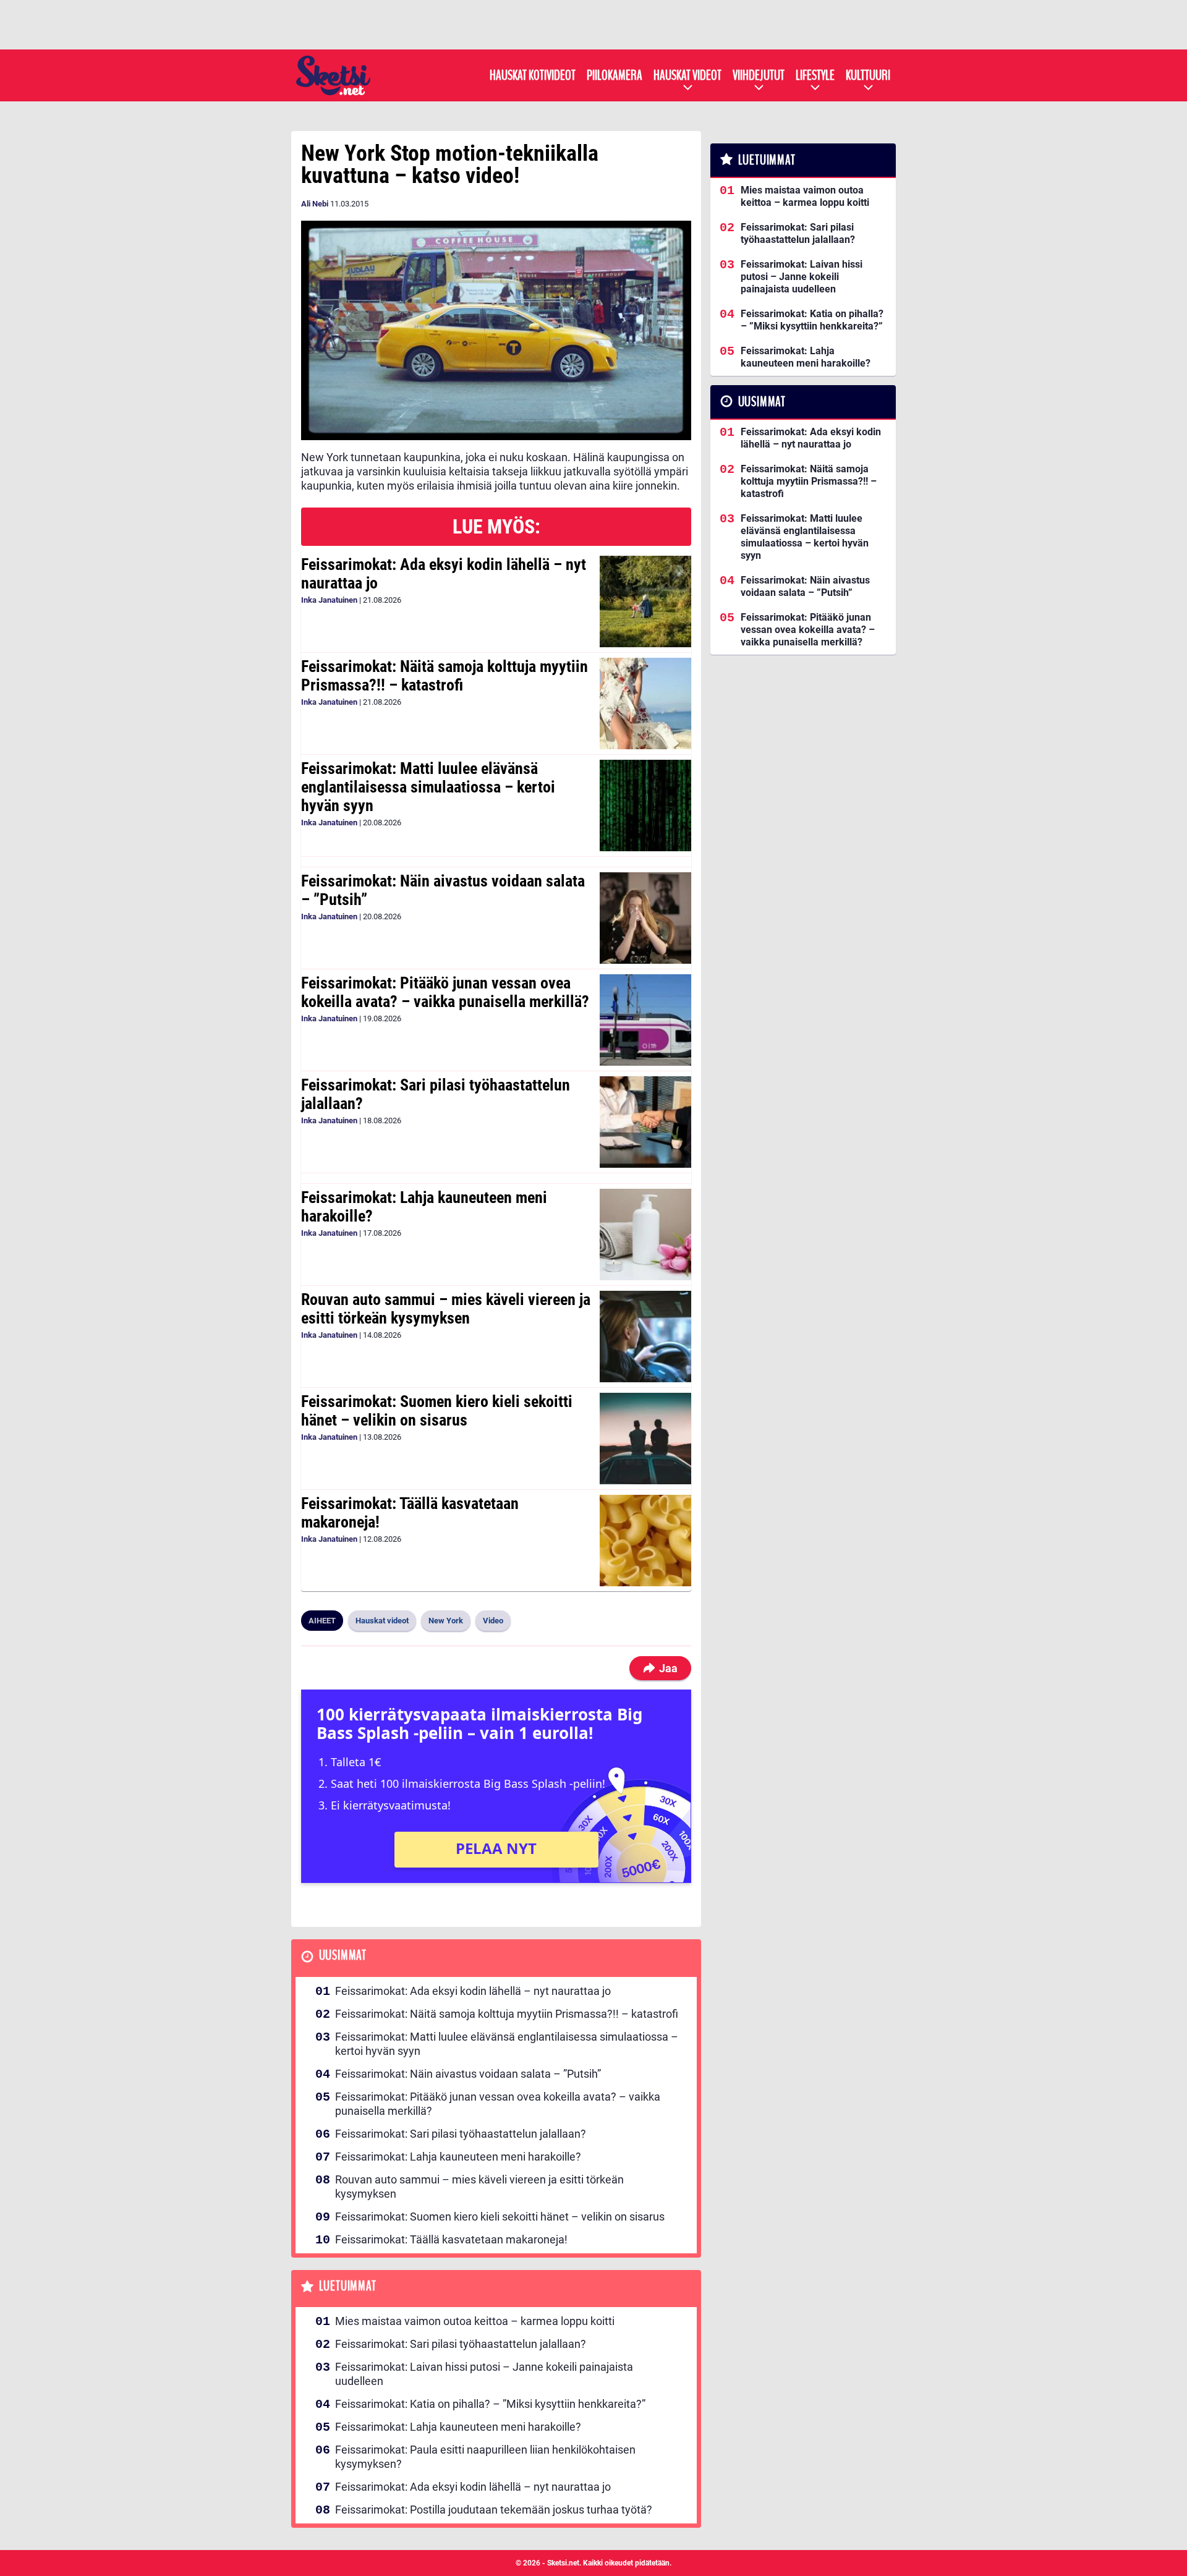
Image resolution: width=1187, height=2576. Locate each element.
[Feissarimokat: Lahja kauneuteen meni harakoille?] (645, 1235)
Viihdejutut (759, 75)
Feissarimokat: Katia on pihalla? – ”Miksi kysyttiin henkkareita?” (490, 2404)
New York (446, 1621)
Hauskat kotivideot (533, 75)
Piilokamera (615, 75)
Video (493, 1621)
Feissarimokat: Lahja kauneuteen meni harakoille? (424, 1207)
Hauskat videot (687, 75)
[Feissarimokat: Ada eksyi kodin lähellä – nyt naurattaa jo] (645, 601)
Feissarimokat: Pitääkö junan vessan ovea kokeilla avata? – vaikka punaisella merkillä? (445, 992)
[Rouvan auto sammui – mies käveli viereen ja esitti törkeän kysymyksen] (645, 1337)
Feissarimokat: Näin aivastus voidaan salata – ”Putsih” (443, 890)
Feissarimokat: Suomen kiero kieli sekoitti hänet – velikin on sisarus (437, 1411)
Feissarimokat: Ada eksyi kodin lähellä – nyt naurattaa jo (444, 574)
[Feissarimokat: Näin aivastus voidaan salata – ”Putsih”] (645, 918)
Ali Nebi (315, 204)
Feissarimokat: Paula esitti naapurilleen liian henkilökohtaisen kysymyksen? (485, 2457)
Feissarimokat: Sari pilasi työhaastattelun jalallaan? (436, 1094)
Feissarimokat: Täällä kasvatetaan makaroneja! (410, 1513)
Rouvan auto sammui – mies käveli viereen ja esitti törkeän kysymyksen (446, 1309)
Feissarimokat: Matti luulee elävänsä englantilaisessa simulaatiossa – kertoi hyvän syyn (428, 787)
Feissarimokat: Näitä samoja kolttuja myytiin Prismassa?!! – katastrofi (445, 676)
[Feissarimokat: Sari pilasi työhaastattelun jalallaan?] (645, 1122)
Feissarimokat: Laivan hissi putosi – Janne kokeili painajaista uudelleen (484, 2374)
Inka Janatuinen (329, 600)
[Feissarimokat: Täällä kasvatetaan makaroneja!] (645, 1541)
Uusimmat (343, 1956)
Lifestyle (815, 75)
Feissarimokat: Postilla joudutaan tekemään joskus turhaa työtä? (494, 2510)
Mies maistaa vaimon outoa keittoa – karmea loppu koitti (475, 2321)
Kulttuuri (868, 75)
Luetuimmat (348, 2286)
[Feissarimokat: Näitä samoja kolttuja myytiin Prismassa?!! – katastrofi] (645, 704)
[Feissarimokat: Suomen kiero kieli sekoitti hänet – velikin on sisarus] (645, 1439)
